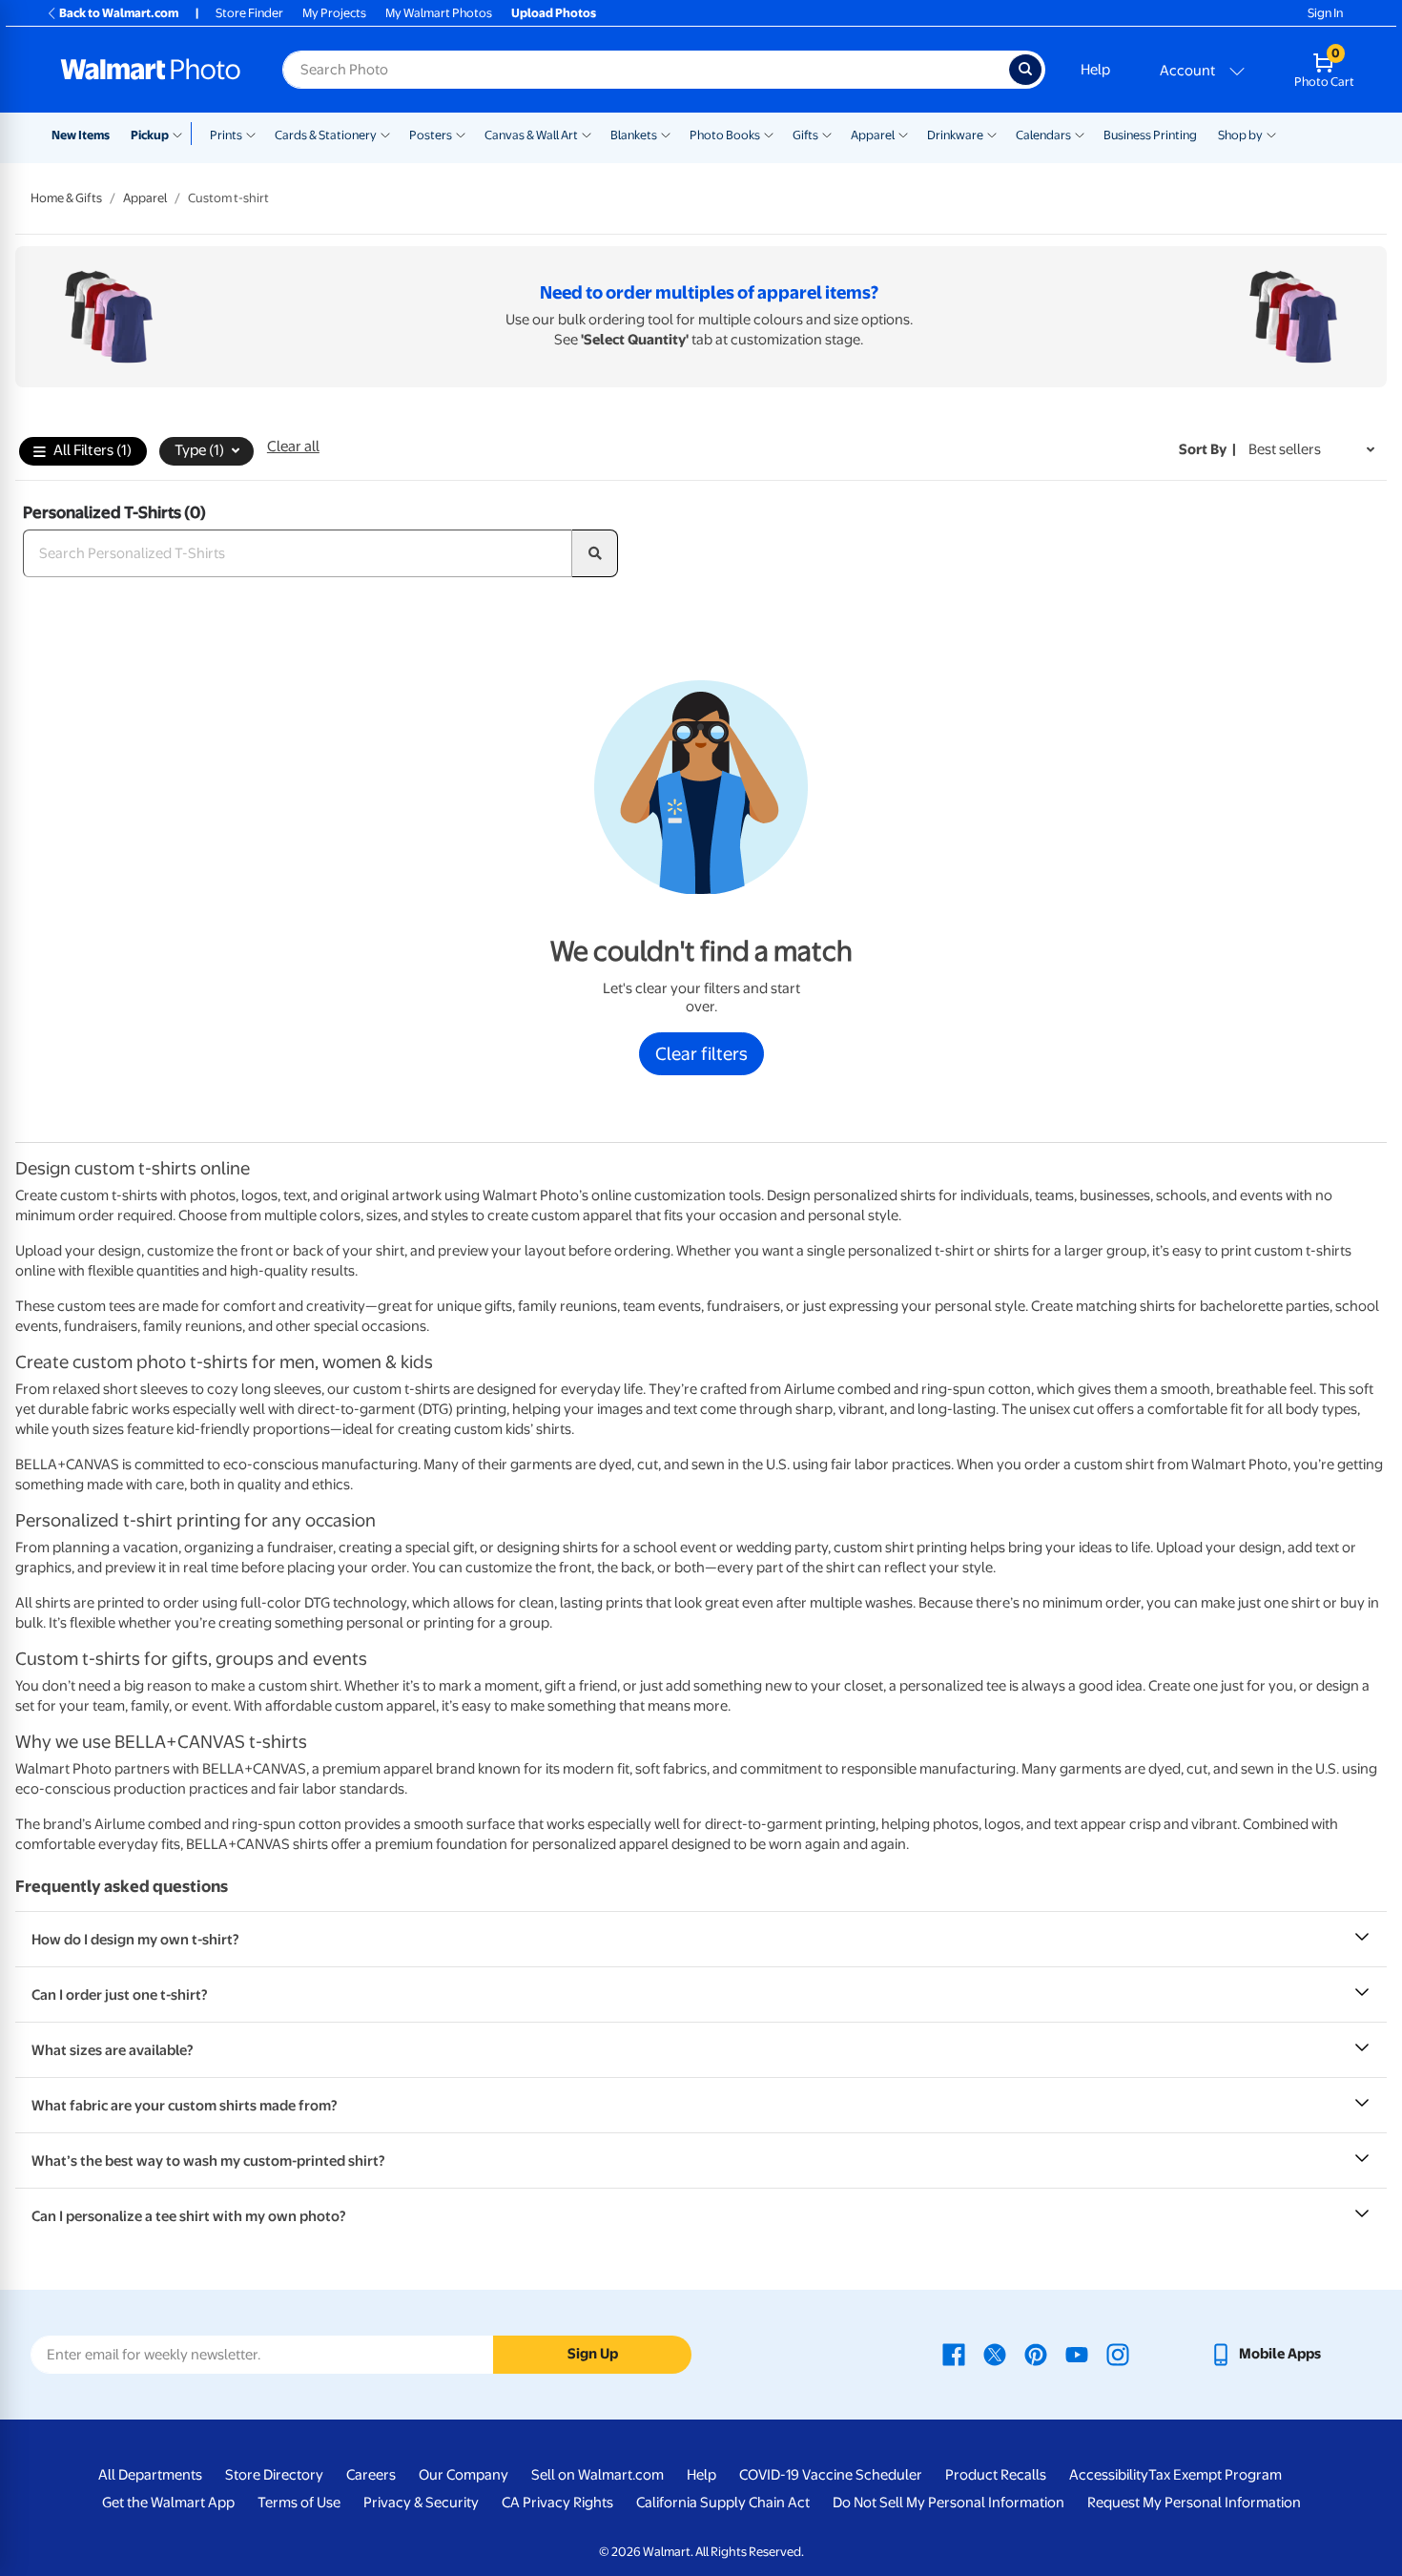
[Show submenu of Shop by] (1271, 134)
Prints (226, 135)
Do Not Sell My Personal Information (948, 2503)
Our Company (464, 2475)
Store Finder (249, 13)
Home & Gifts (66, 198)
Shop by (1240, 135)
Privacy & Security (421, 2503)
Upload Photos (554, 13)
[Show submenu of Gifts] (827, 134)
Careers (371, 2475)
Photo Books (725, 135)
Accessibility (1109, 2475)
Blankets (634, 135)
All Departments (150, 2475)
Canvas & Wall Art (531, 135)
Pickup (150, 135)
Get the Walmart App (168, 2503)
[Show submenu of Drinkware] (992, 134)
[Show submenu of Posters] (461, 134)
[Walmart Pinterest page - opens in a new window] (1036, 2354)
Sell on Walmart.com (598, 2475)
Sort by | (1207, 449)
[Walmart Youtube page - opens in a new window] (1077, 2354)
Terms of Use (299, 2503)
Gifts (805, 135)
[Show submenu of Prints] (251, 134)
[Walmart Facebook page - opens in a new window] (954, 2354)
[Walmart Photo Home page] (151, 70)
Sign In (1325, 13)
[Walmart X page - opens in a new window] (995, 2354)
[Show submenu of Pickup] (182, 134)
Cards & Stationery (326, 135)
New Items (81, 135)
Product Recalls (996, 2475)
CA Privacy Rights (557, 2503)
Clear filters (701, 1053)
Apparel (873, 135)
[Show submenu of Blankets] (666, 134)
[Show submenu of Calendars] (1080, 134)
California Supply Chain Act (723, 2503)
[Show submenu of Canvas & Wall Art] (587, 134)
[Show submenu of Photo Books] (769, 134)
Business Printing (1150, 135)
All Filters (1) (93, 450)
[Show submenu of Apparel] (903, 134)
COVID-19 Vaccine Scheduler (831, 2475)
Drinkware (955, 135)
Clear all (293, 447)
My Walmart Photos (439, 13)
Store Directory (274, 2475)
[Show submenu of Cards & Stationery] (385, 134)
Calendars (1043, 135)
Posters (431, 135)
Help (1095, 70)
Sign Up (593, 2354)
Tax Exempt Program (1215, 2475)
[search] (595, 553)
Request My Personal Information (1194, 2503)
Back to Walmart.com (119, 13)
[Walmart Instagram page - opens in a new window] (1118, 2354)
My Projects (334, 13)
